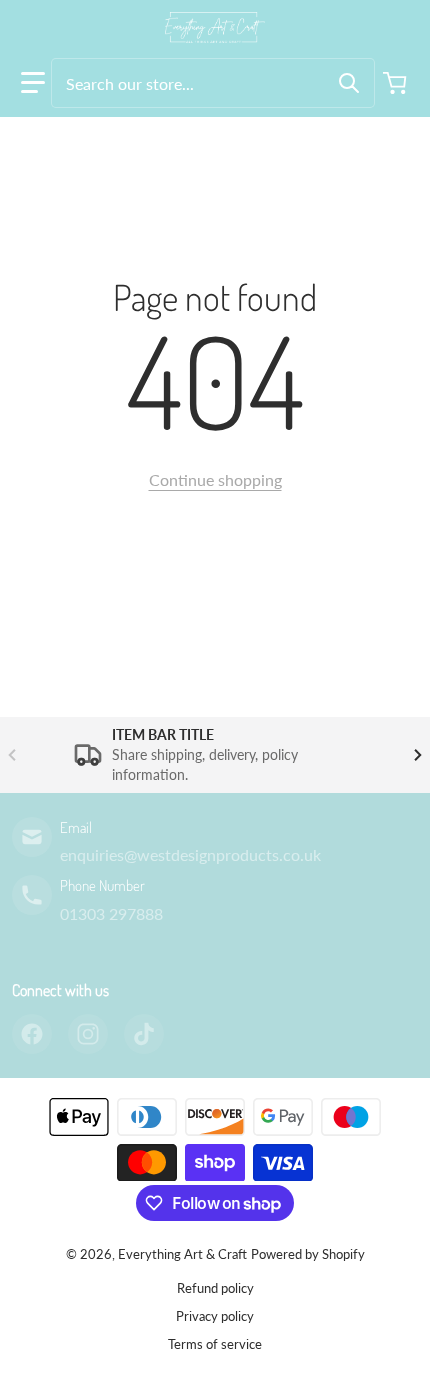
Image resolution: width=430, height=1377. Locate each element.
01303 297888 (111, 913)
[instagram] (88, 1034)
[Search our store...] (349, 83)
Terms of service (215, 1344)
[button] (33, 83)
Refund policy (215, 1288)
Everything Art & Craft (182, 1254)
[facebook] (32, 1034)
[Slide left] (12, 755)
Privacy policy (215, 1316)
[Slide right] (418, 755)
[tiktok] (144, 1034)
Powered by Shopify (308, 1254)
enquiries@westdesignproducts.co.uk (190, 854)
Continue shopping (215, 479)
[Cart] (397, 83)
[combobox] (213, 83)
